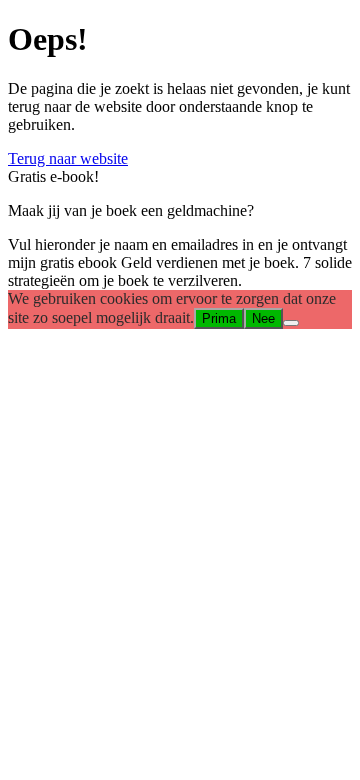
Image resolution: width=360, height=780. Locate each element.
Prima (219, 318)
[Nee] (291, 323)
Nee (263, 318)
